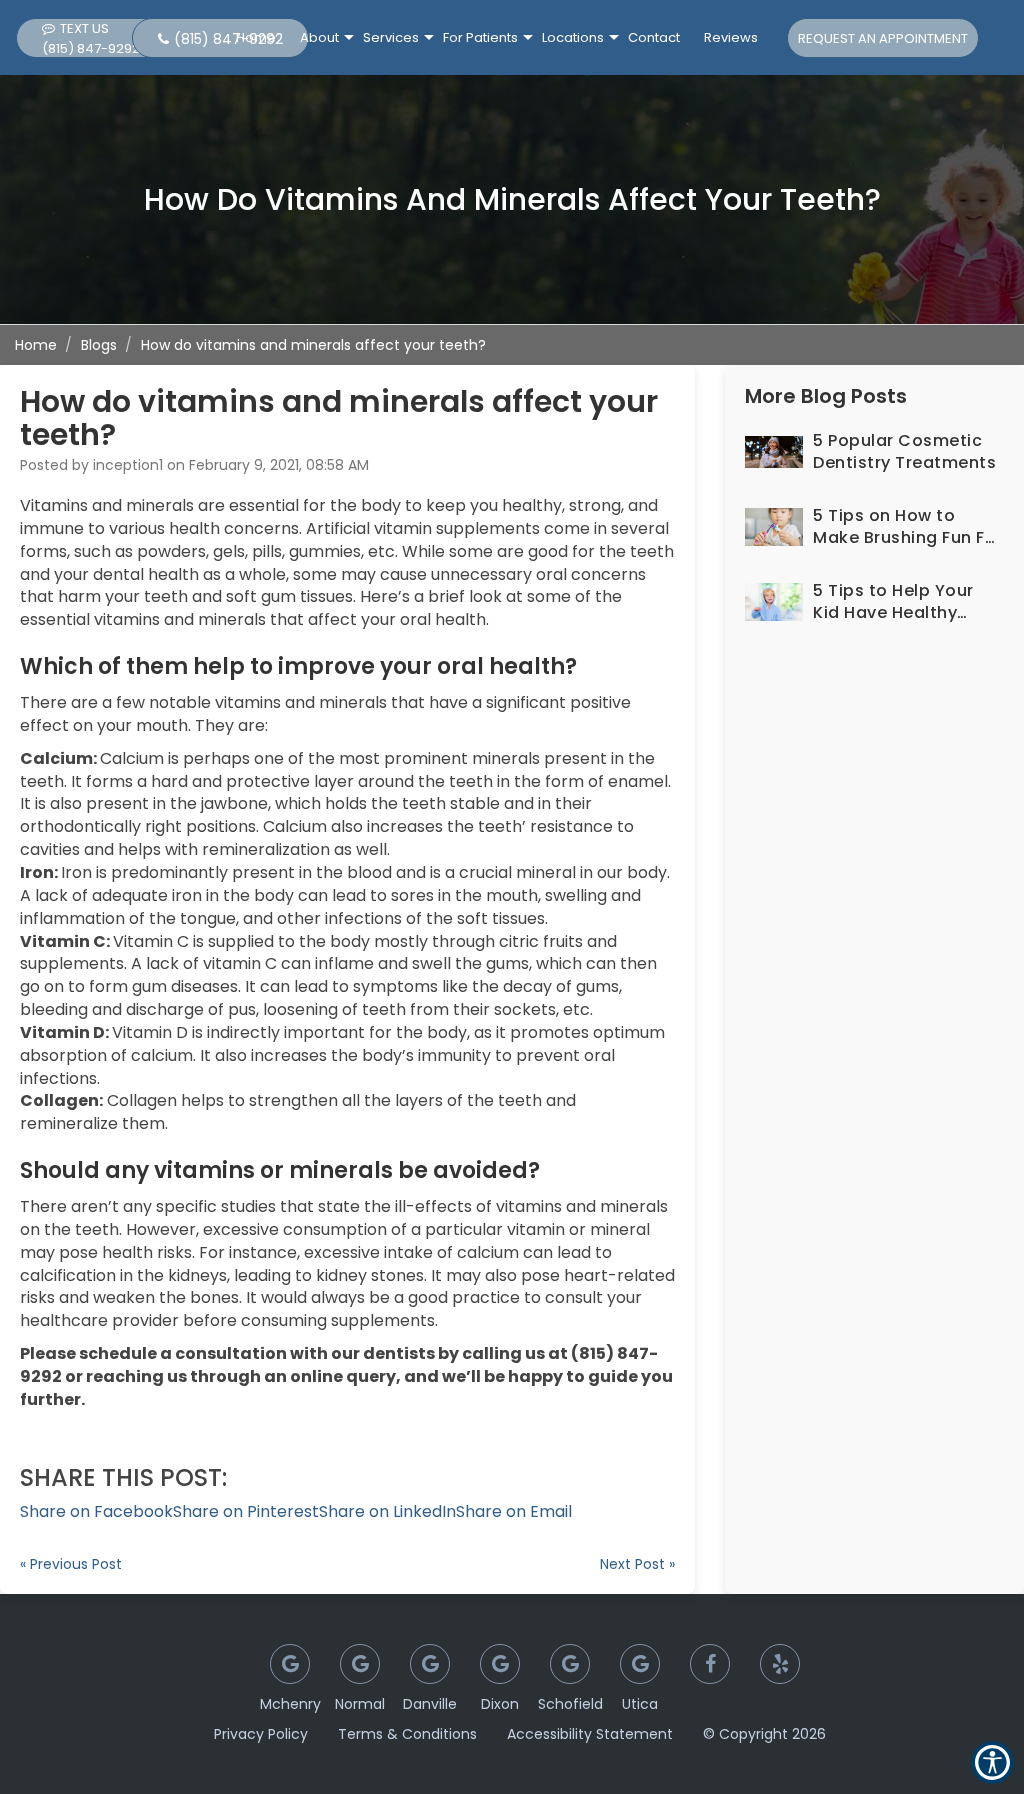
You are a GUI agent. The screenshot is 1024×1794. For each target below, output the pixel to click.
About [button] (319, 37)
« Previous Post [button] (71, 1564)
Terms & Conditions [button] (407, 1734)
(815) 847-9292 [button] (228, 39)
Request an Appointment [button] (883, 38)
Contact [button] (654, 37)
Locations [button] (573, 37)
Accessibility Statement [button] (590, 1734)
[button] (96, 1511)
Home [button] (256, 37)
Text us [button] (91, 38)
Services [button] (391, 37)
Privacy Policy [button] (261, 1734)
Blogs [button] (99, 345)
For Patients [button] (480, 37)
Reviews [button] (731, 37)
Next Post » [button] (637, 1564)
